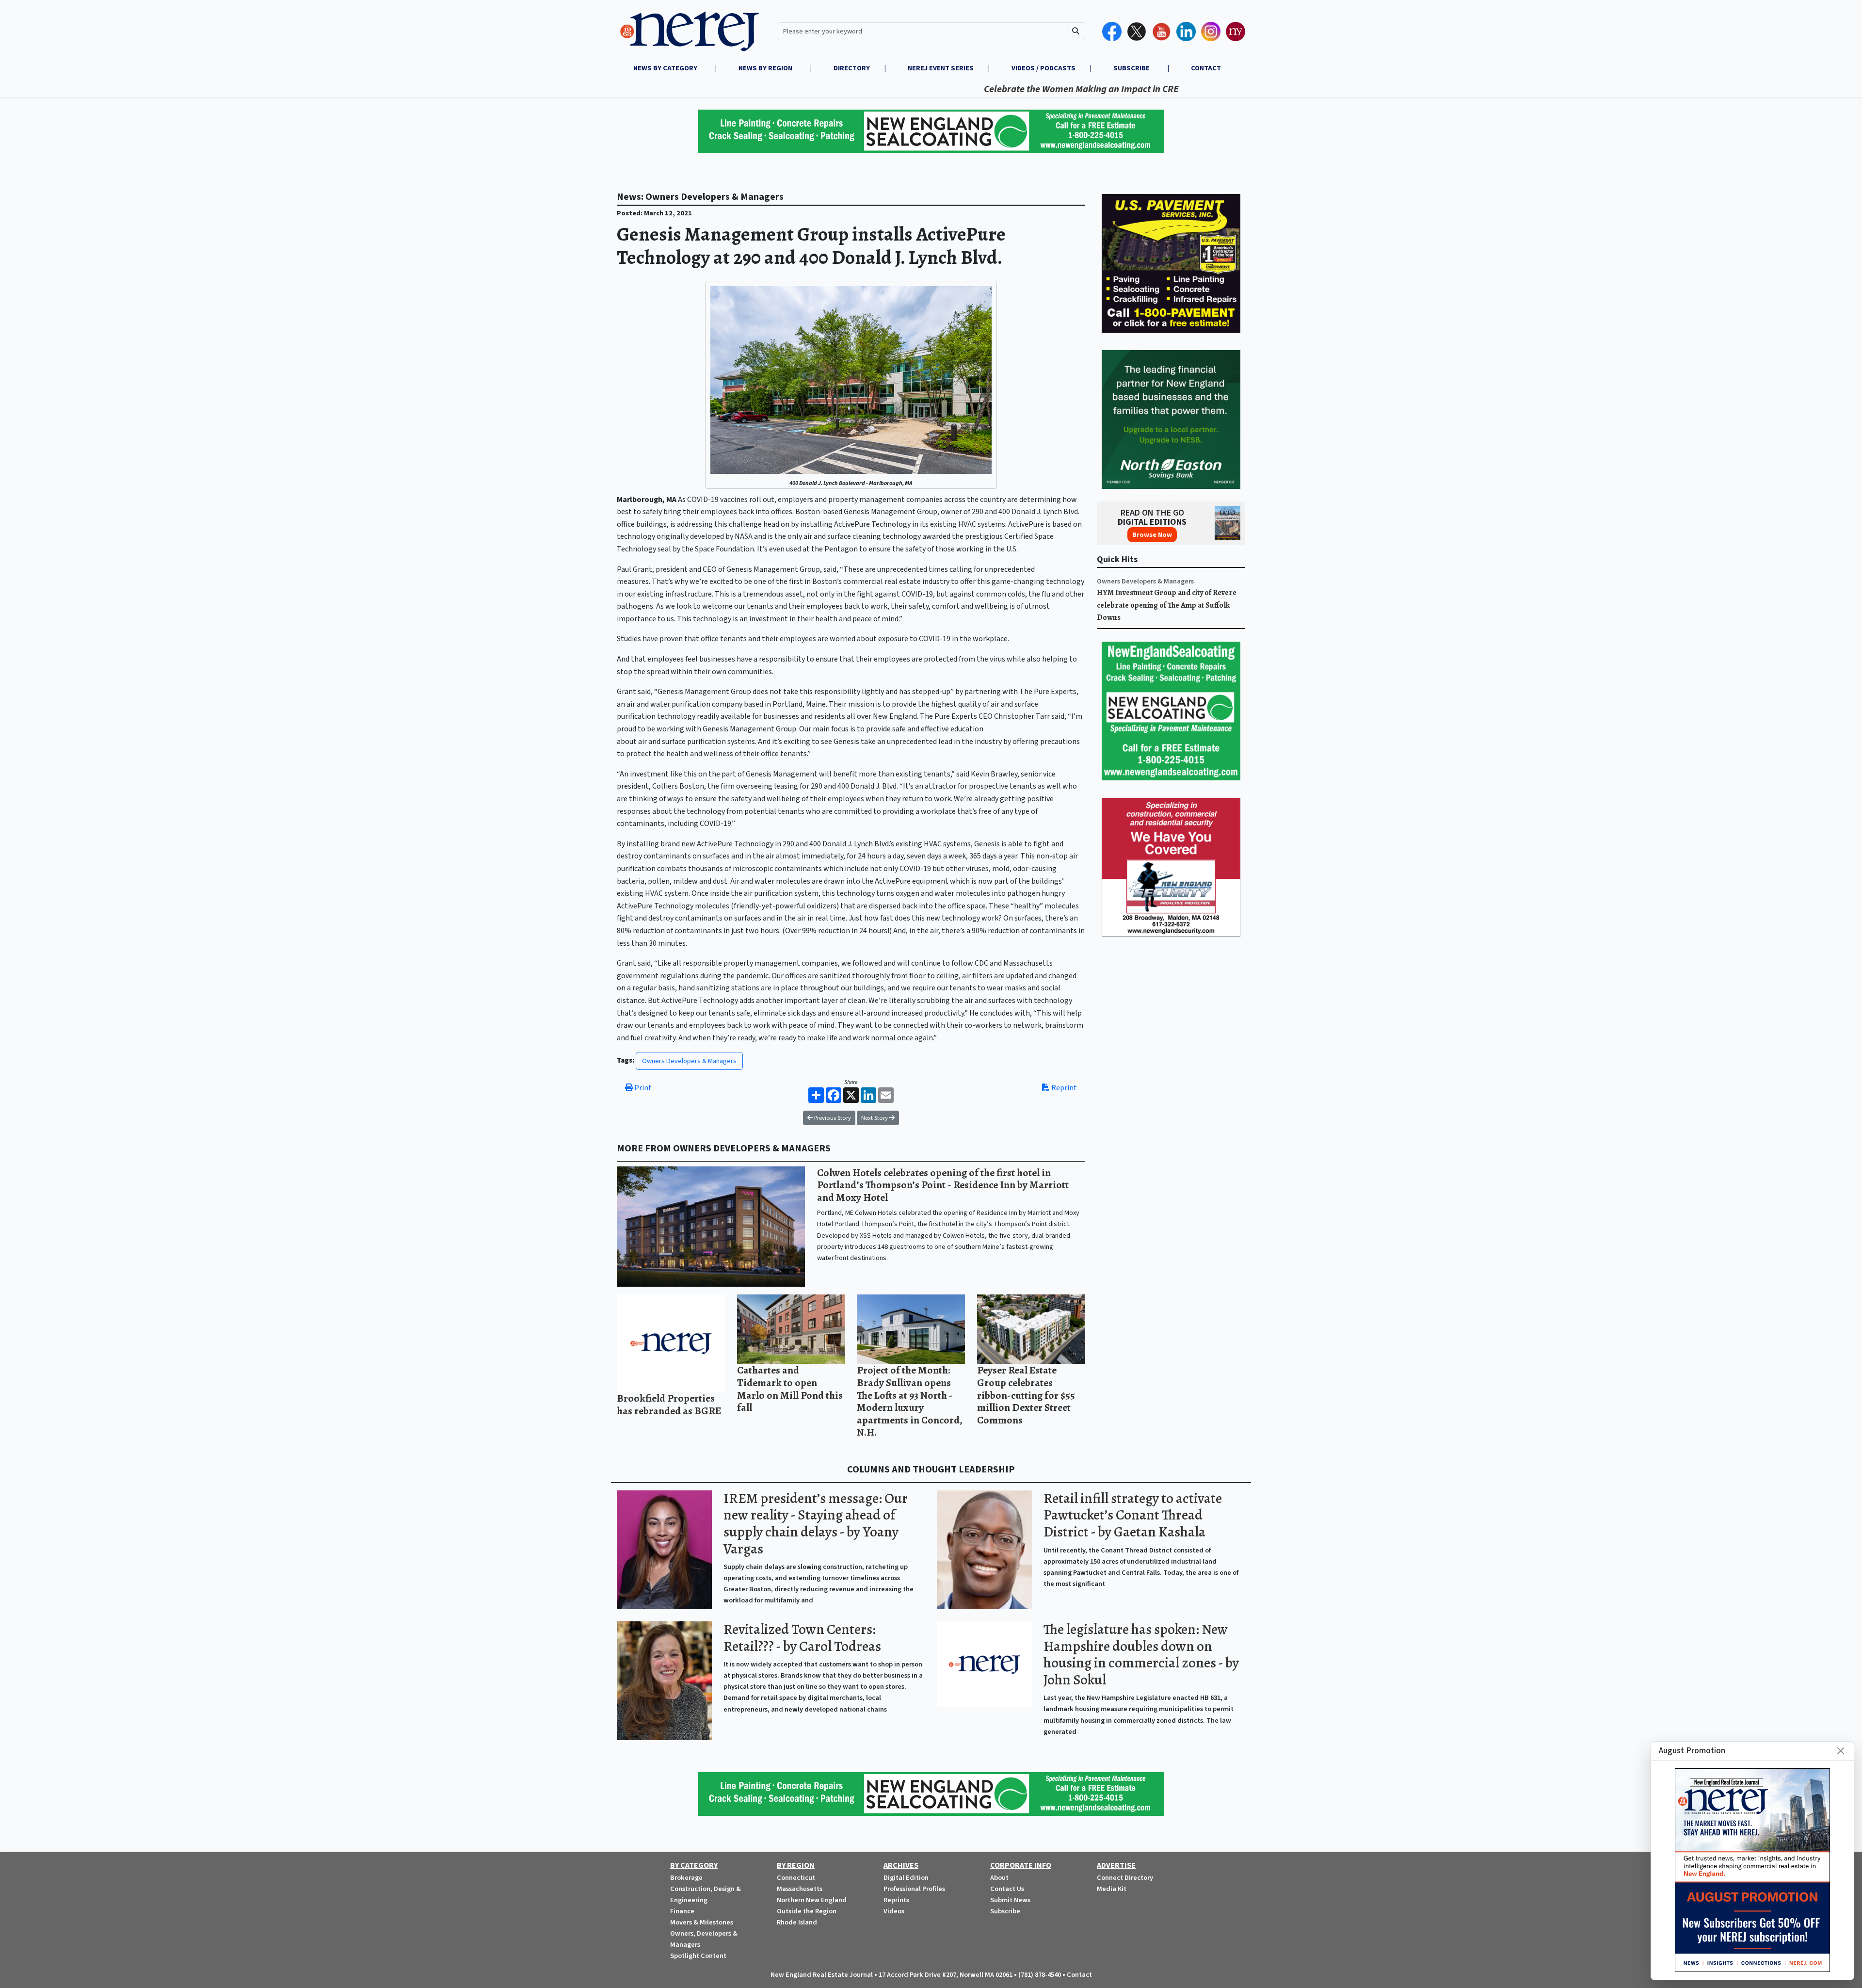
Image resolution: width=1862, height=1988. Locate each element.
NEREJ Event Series (941, 68)
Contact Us (1007, 1889)
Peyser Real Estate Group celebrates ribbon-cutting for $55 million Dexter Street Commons (1026, 1395)
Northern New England (812, 1900)
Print (642, 1088)
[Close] (1841, 1751)
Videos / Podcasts (1043, 68)
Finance (682, 1911)
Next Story (875, 1118)
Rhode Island (797, 1922)
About (999, 1878)
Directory (852, 68)
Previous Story (832, 1118)
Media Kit (1112, 1889)
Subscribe (1005, 1911)
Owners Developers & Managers (689, 1061)
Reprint (1063, 1088)
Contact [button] (1206, 68)
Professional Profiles (914, 1889)
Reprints (896, 1900)
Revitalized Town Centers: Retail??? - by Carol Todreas (802, 1638)
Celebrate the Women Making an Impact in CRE (987, 89)
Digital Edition (906, 1878)
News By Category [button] (666, 68)
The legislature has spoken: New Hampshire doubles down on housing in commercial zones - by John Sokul (1141, 1655)
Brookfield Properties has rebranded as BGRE (669, 1404)
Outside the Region (807, 1911)
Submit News (1010, 1900)
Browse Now (1152, 535)
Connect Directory (1125, 1878)
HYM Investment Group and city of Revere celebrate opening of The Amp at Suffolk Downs (1167, 605)
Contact (1079, 1975)
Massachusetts (800, 1889)
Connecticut (796, 1878)
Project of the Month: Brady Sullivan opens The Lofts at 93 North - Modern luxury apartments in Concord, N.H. (910, 1401)
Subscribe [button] (1132, 68)
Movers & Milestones (702, 1922)
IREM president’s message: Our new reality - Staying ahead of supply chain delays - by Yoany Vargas (816, 1524)
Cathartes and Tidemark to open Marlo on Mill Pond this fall (790, 1389)
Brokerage (686, 1878)
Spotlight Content (698, 1956)
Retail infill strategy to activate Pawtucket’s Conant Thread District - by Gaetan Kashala (1133, 1515)
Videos (894, 1911)
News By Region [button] (766, 68)
